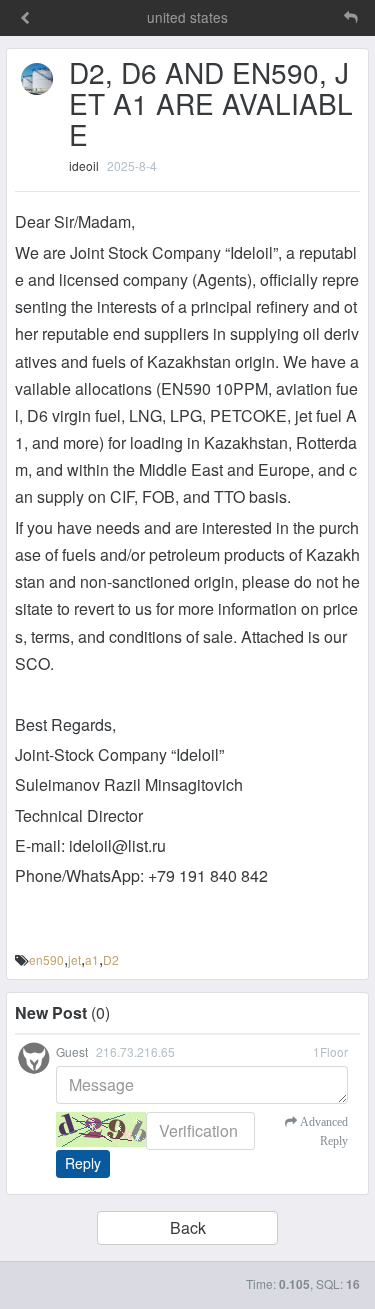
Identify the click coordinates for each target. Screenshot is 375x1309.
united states (187, 17)
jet (74, 959)
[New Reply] (309, 17)
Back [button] (188, 1227)
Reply (83, 1163)
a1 (92, 959)
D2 (111, 959)
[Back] (25, 19)
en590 (46, 959)
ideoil (84, 165)
